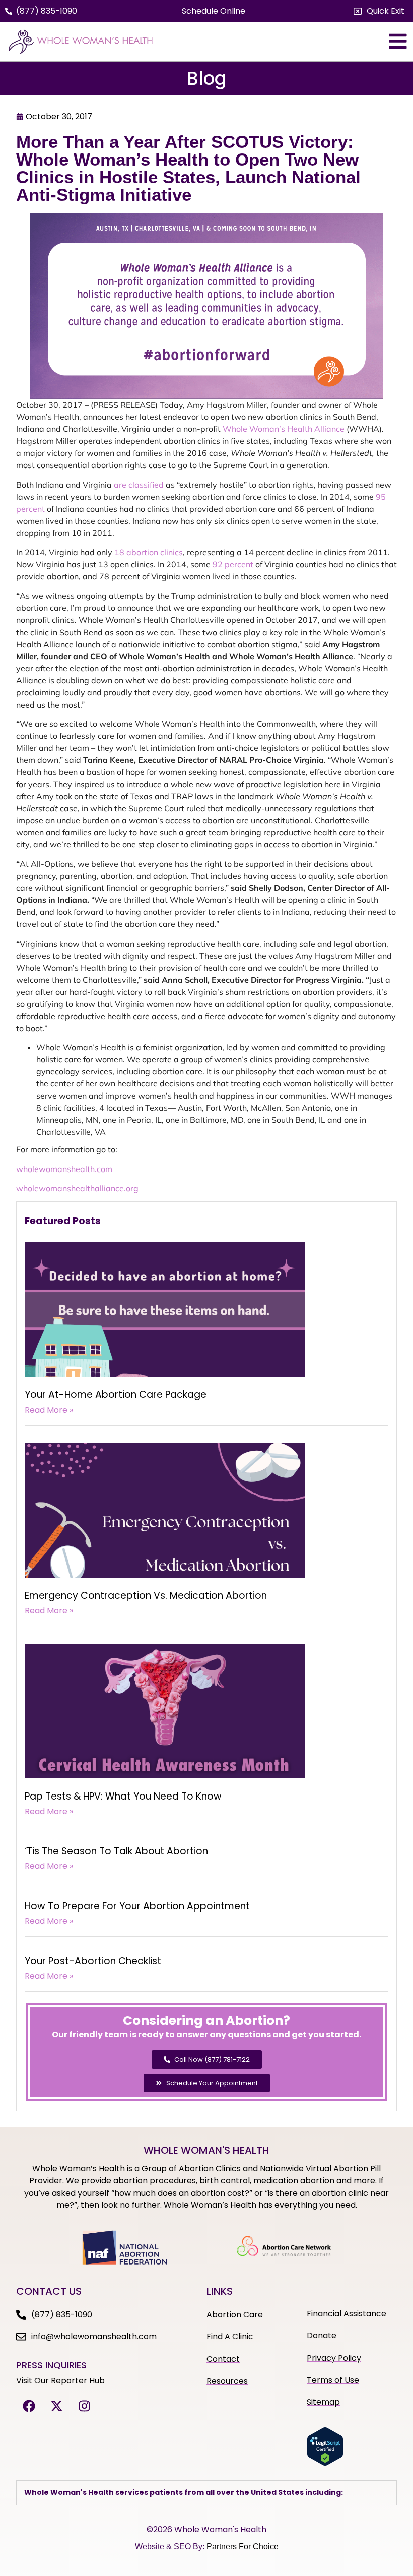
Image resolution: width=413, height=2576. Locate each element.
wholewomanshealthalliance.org (77, 1188)
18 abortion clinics (149, 552)
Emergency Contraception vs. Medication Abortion (146, 1595)
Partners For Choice (243, 2547)
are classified (139, 485)
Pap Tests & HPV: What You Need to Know (123, 1796)
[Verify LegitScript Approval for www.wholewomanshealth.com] (325, 2463)
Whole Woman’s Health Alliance (284, 429)
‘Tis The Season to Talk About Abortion (116, 1851)
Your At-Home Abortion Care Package (116, 1395)
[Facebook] (29, 2406)
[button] (379, 11)
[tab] (206, 2493)
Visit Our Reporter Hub (60, 2380)
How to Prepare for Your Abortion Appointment (137, 1906)
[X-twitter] (56, 2406)
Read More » (49, 1410)
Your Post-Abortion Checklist (93, 1961)
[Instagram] (84, 2406)
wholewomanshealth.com (64, 1169)
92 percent (233, 564)
